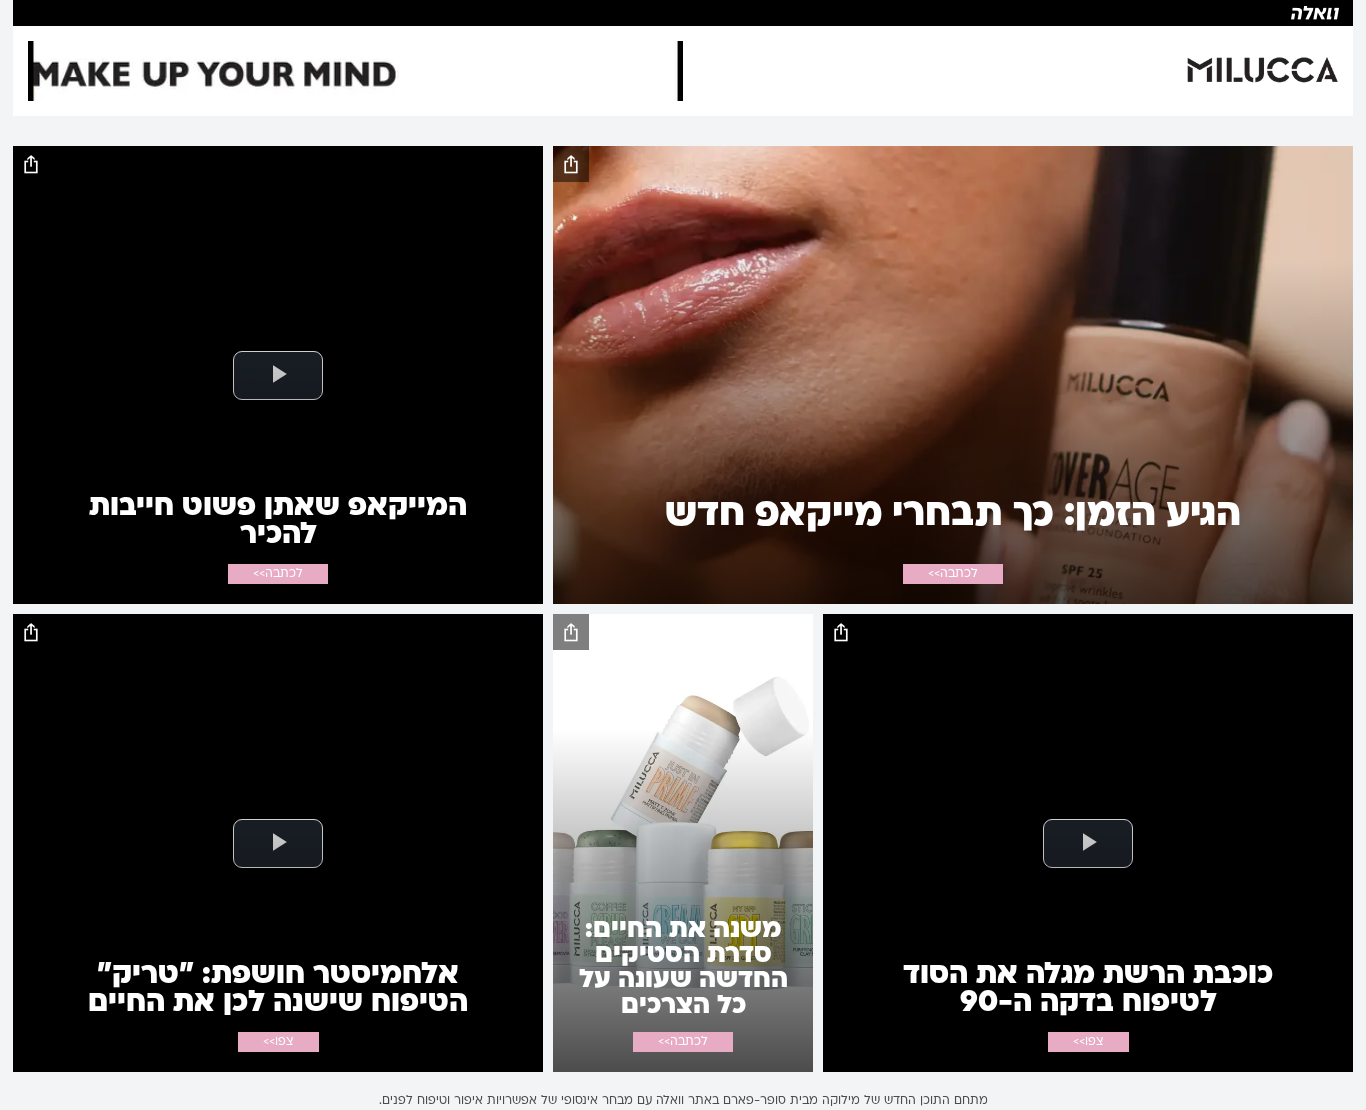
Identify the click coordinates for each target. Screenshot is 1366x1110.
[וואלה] (683, 13)
